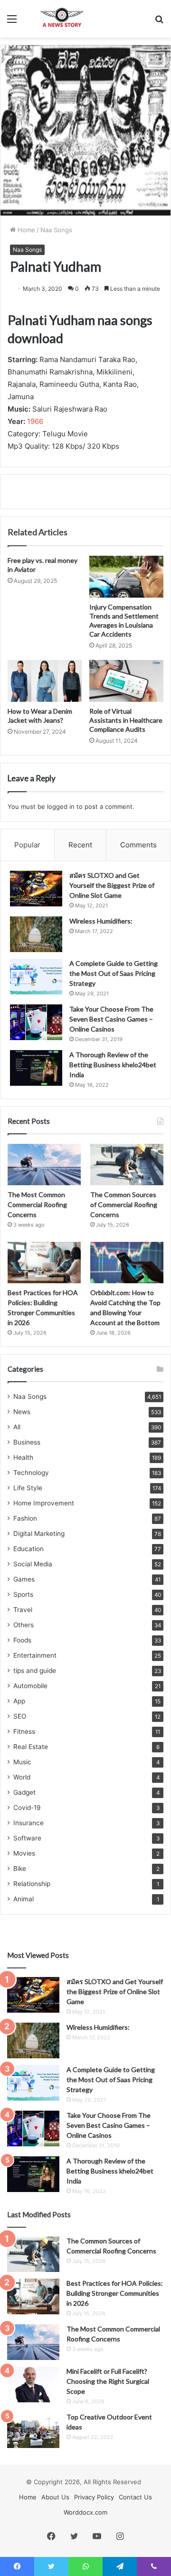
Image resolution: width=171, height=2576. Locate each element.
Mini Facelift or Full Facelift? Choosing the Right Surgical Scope (108, 2381)
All (17, 1427)
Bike (20, 1868)
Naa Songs (56, 230)
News (22, 1412)
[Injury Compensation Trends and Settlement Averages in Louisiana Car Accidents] (126, 577)
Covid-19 (27, 1808)
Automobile (30, 1686)
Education (28, 1549)
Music (22, 1762)
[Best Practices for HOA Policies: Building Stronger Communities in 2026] (44, 1263)
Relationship (32, 1884)
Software (27, 1838)
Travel (23, 1610)
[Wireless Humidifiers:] (36, 934)
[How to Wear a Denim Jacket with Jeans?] (45, 681)
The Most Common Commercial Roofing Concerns (37, 1204)
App (19, 1701)
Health (23, 1457)
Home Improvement (44, 1503)
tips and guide (35, 1671)
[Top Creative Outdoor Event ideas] (33, 2430)
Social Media (33, 1564)
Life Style (28, 1488)
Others (24, 1625)
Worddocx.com (85, 2512)
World (22, 1777)
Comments (138, 845)
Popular (27, 845)
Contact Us (135, 2497)
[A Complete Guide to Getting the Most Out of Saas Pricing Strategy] (36, 977)
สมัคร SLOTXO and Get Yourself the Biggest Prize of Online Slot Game (112, 885)
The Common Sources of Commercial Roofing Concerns (124, 1204)
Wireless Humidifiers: (101, 921)
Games (24, 1579)
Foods (22, 1640)
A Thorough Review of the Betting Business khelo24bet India (113, 1065)
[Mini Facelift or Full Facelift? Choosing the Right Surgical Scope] (33, 2384)
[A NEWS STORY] (62, 19)
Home (25, 230)
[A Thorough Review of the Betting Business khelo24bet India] (36, 1068)
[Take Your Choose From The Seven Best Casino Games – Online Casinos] (36, 1022)
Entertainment (35, 1655)
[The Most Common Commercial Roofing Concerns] (44, 1165)
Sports (23, 1594)
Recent (80, 845)
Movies (24, 1853)
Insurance (28, 1823)
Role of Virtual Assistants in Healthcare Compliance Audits (126, 720)
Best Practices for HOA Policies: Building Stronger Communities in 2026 (115, 2293)
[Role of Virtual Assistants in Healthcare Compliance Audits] (126, 681)
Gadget (24, 1792)
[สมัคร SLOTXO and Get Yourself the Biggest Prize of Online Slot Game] (36, 889)
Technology (31, 1473)
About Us (55, 2497)
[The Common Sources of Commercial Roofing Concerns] (127, 1165)
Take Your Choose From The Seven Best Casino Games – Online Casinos (111, 1019)
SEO (20, 1716)
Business (27, 1442)
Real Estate (31, 1747)
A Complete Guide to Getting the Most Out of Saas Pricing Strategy (114, 973)
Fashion (25, 1518)
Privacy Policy (94, 2497)
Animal (24, 1899)
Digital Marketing (39, 1534)
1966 (35, 421)
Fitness (24, 1731)
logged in (61, 806)
